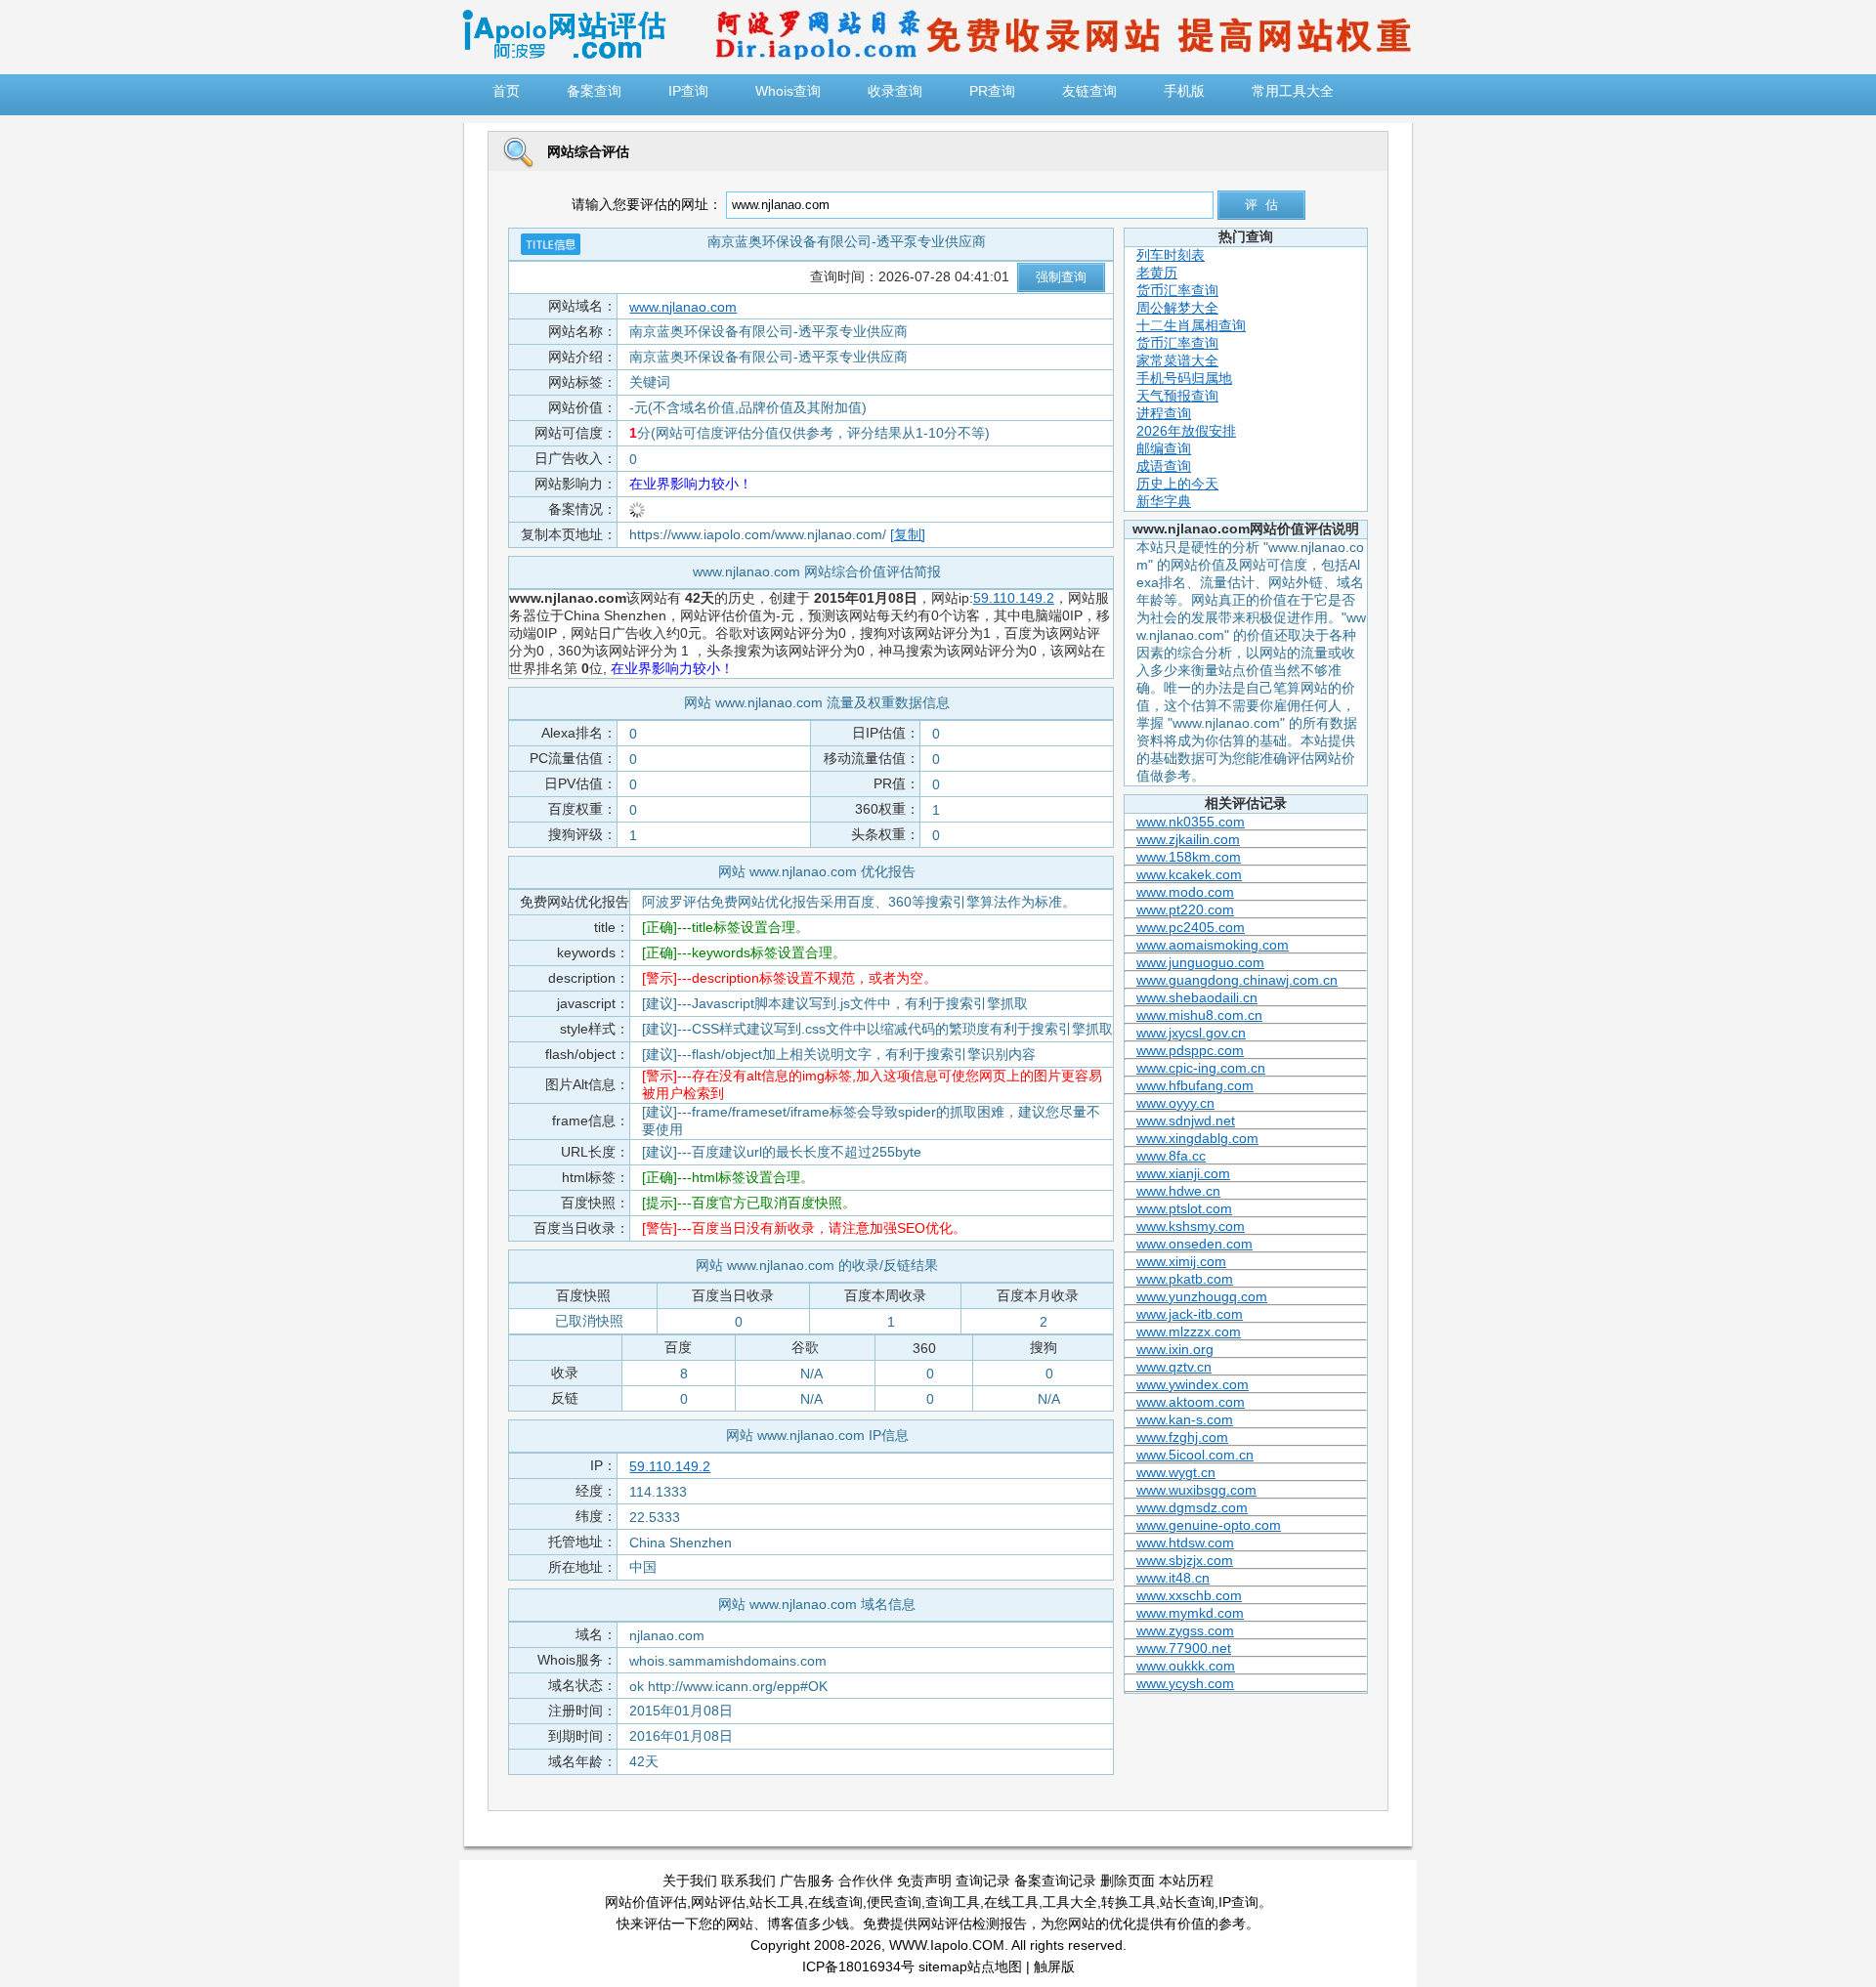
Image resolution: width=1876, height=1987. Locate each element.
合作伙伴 (866, 1881)
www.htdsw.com (1185, 1543)
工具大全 (1070, 1902)
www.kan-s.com (1185, 1419)
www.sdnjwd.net (1186, 1120)
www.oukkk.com (1186, 1666)
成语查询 (1164, 466)
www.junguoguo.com (1200, 962)
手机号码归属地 (1184, 378)
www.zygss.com (1185, 1630)
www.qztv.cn (1174, 1367)
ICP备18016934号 (858, 1966)
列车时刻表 (1171, 255)
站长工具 (777, 1902)
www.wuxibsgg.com (1196, 1490)
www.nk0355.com (1191, 822)
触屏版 (1054, 1966)
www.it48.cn (1173, 1578)
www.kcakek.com (1189, 874)
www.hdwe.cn (1178, 1191)
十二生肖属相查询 (1191, 325)
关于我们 (690, 1881)
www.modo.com (1185, 892)
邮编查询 (1164, 448)
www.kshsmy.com (1191, 1226)
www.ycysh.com (1185, 1683)
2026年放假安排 (1186, 431)
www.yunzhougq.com (1202, 1296)
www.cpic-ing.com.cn (1201, 1068)
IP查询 (1238, 1902)
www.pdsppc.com (1190, 1050)
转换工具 (1129, 1902)
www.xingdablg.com (1197, 1138)
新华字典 (1164, 501)
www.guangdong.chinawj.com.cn (1237, 980)
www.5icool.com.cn (1195, 1455)
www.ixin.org (1175, 1349)
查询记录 (983, 1881)
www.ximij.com (1181, 1261)
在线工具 (1011, 1902)
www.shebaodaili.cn (1197, 997)
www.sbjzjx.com (1185, 1560)
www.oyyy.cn (1175, 1103)
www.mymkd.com (1190, 1613)
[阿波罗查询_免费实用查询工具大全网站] (564, 55)
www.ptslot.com (1184, 1208)
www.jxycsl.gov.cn (1191, 1033)
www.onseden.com (1194, 1244)
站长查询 (1187, 1902)
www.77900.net (1184, 1648)
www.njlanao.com (683, 307)
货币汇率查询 (1177, 290)
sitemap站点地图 (970, 1966)
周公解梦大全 (1177, 308)
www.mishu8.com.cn (1199, 1015)
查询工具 (953, 1902)
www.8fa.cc (1171, 1156)
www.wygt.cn (1176, 1472)
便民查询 (894, 1902)
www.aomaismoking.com (1213, 945)
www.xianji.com (1183, 1173)
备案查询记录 (1055, 1881)
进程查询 (1164, 413)
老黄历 (1157, 273)
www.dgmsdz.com (1192, 1507)
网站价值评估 (646, 1902)
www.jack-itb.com (1190, 1314)
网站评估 (718, 1902)
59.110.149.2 (1014, 598)
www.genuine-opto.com (1209, 1525)
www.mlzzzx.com (1189, 1332)
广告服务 (807, 1881)
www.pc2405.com (1191, 927)
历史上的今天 (1177, 484)
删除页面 (1128, 1881)
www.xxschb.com (1189, 1595)
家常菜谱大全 (1177, 360)
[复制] (908, 534)
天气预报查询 (1177, 396)
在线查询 (835, 1902)
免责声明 (924, 1881)
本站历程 (1186, 1881)
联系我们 (748, 1881)
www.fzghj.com (1182, 1437)
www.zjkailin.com (1188, 839)
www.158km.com (1189, 857)
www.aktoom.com (1191, 1402)
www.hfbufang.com (1195, 1085)
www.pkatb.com (1185, 1279)
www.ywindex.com (1193, 1384)
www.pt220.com (1185, 909)
